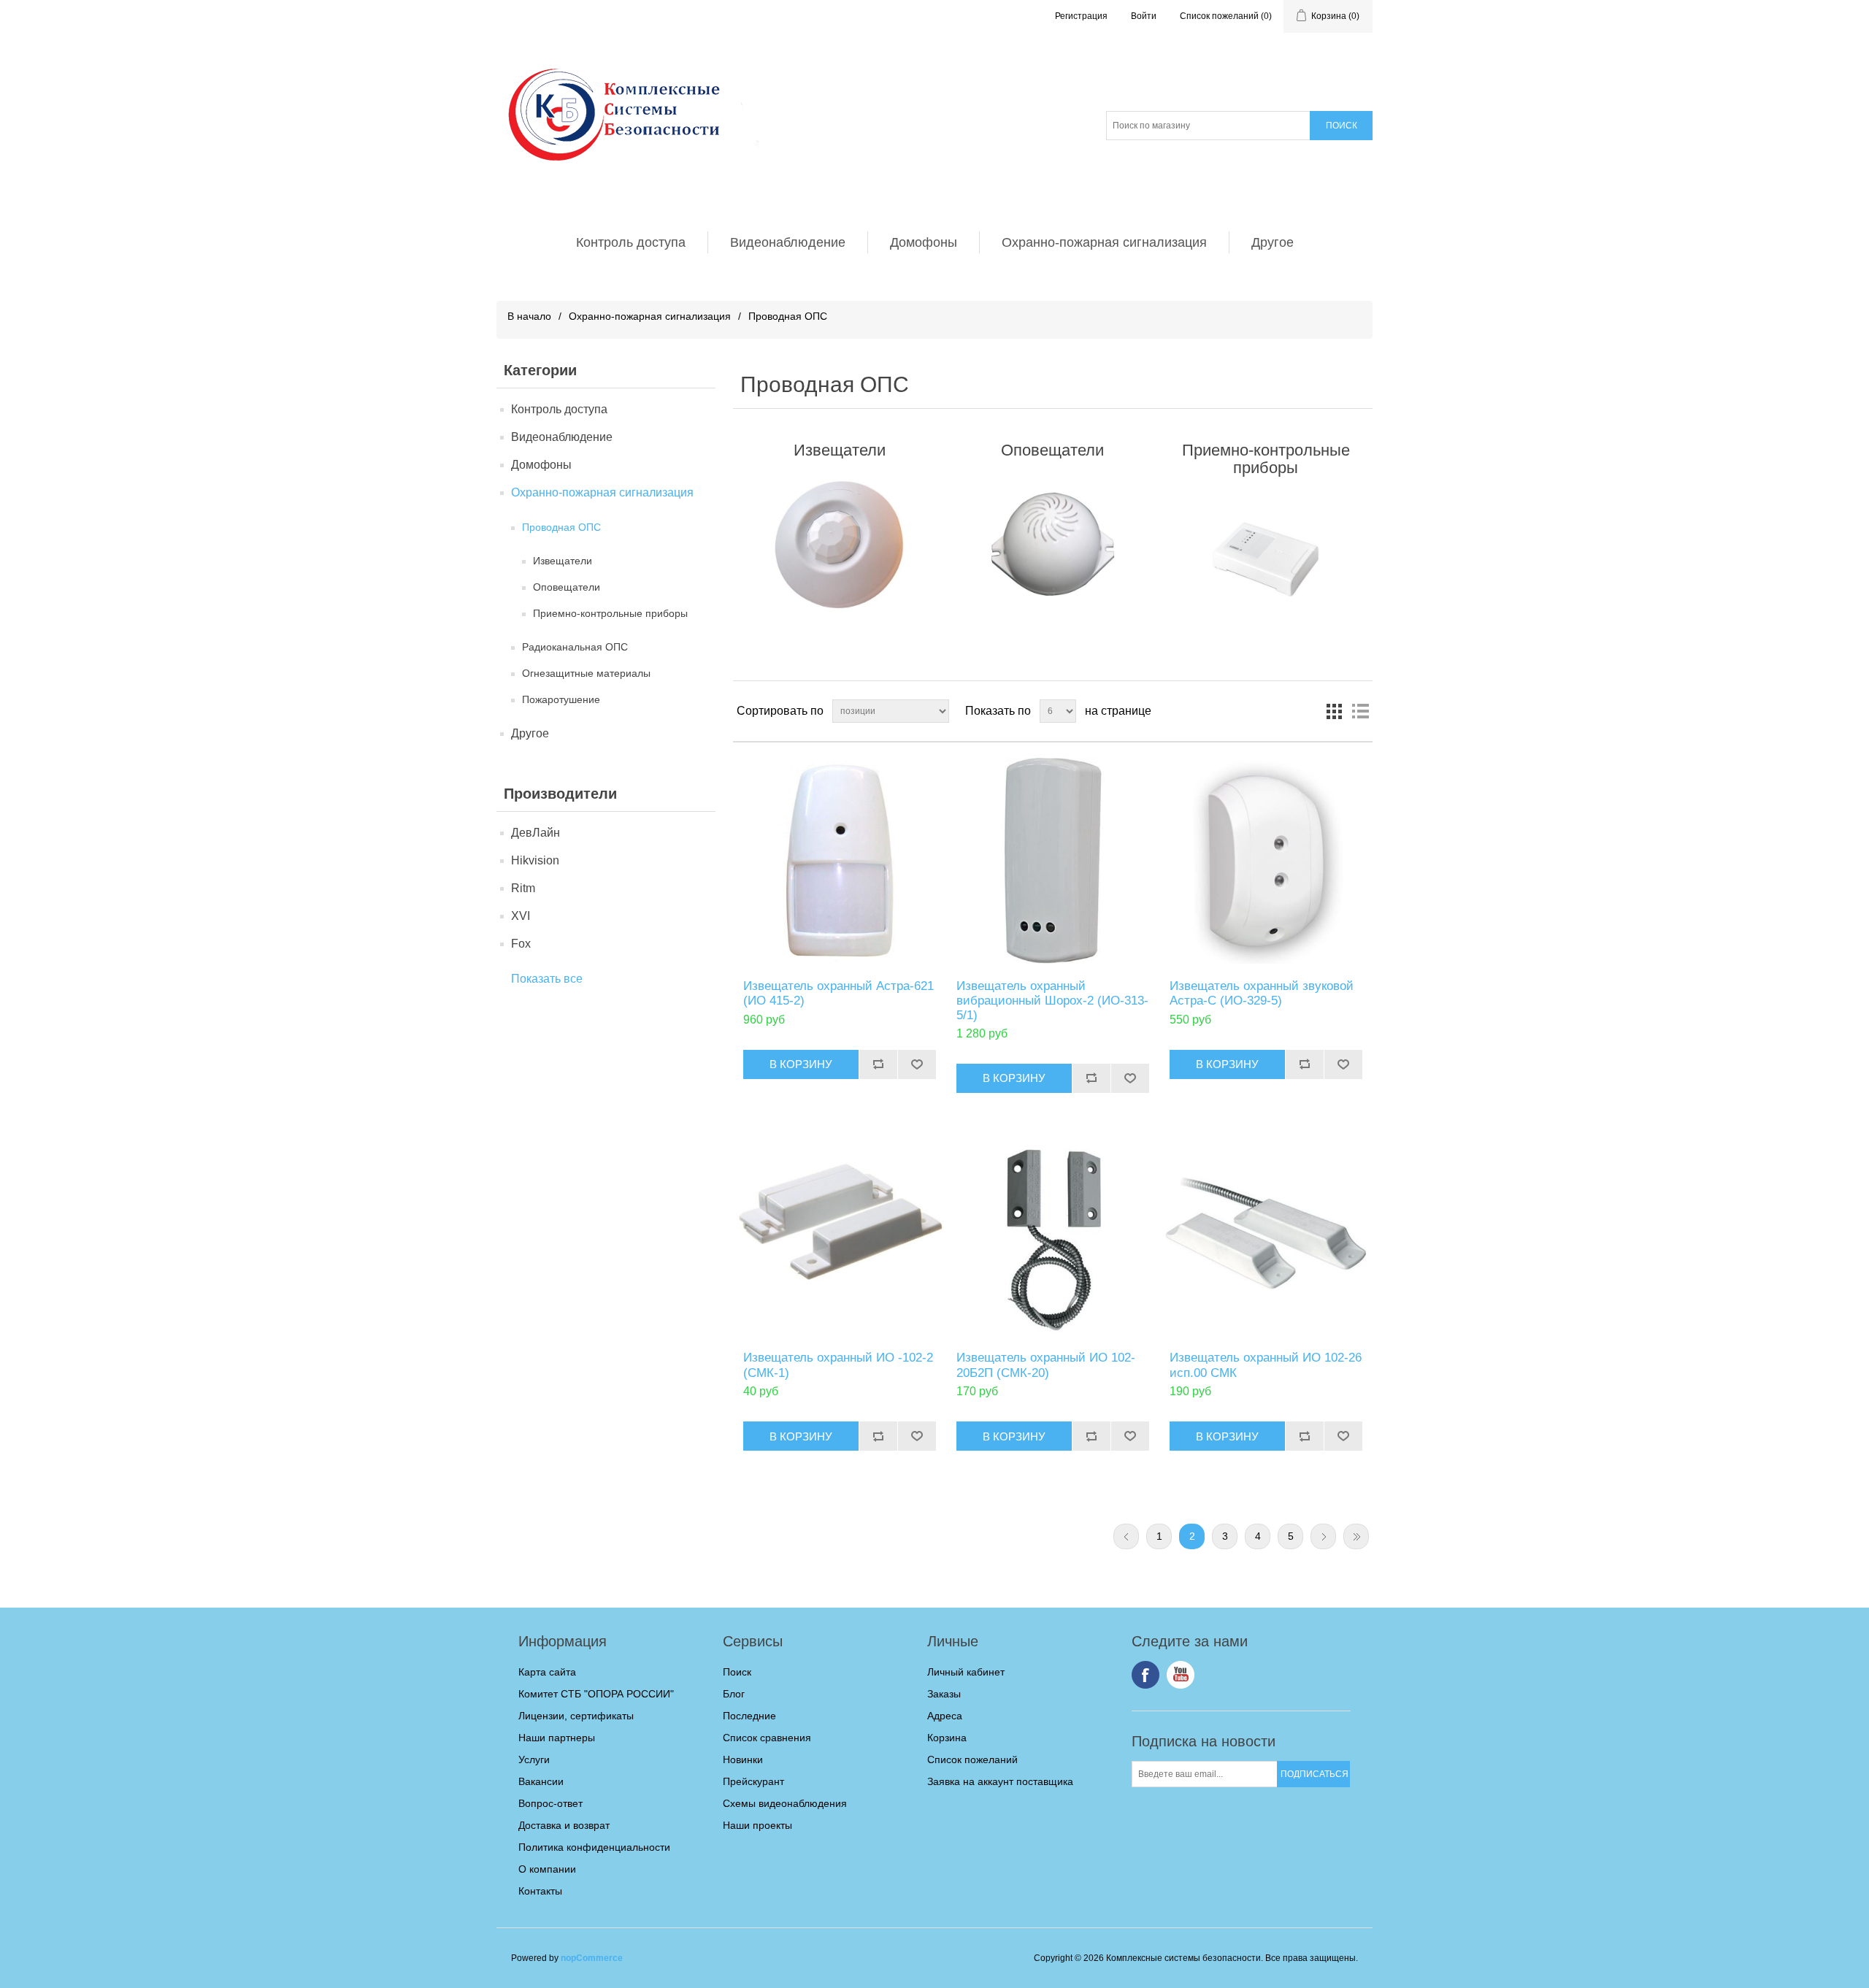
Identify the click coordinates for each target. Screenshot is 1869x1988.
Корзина (947, 1738)
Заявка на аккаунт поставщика (1000, 1781)
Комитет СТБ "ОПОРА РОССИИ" (596, 1694)
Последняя (1356, 1536)
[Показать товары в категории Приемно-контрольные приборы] (1266, 562)
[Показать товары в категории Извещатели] (839, 545)
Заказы (944, 1694)
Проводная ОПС (561, 527)
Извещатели (563, 561)
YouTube (1181, 1675)
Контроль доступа (631, 242)
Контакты (540, 1891)
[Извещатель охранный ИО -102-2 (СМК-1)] (839, 1233)
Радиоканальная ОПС (575, 647)
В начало (529, 316)
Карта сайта (547, 1672)
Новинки (743, 1759)
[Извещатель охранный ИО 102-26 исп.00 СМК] (1266, 1233)
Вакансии (541, 1781)
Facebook (1145, 1675)
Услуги (534, 1759)
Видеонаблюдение (788, 242)
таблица (1334, 711)
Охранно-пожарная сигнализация (1104, 242)
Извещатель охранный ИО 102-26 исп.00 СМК (1266, 1365)
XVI (521, 916)
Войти (1144, 16)
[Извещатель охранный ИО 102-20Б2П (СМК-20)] (1052, 1233)
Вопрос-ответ (550, 1803)
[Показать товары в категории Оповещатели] (1052, 545)
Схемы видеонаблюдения (785, 1803)
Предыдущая (1126, 1536)
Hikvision (535, 860)
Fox (521, 944)
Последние (749, 1716)
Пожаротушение (561, 699)
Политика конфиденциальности (594, 1847)
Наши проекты (757, 1825)
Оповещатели (567, 587)
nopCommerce (592, 1958)
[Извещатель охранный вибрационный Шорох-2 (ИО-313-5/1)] (1052, 860)
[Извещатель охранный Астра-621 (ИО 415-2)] (839, 860)
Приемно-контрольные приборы (610, 613)
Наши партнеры (557, 1738)
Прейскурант (753, 1781)
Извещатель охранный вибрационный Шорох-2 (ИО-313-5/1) (1052, 1001)
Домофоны (924, 242)
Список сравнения (767, 1738)
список (1360, 711)
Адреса (945, 1716)
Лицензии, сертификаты (576, 1716)
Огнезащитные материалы (586, 673)
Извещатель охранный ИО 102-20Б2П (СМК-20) (1046, 1365)
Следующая (1323, 1536)
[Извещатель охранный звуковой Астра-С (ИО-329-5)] (1266, 860)
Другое (1273, 242)
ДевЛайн (536, 833)
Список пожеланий (972, 1759)
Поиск (737, 1672)
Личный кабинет (966, 1672)
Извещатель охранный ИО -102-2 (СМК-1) (838, 1365)
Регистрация (1081, 16)
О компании (547, 1869)
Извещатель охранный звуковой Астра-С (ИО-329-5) (1262, 993)
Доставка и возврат (564, 1825)
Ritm (523, 888)
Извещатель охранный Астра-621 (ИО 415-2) (838, 993)
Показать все (547, 979)
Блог (734, 1694)
